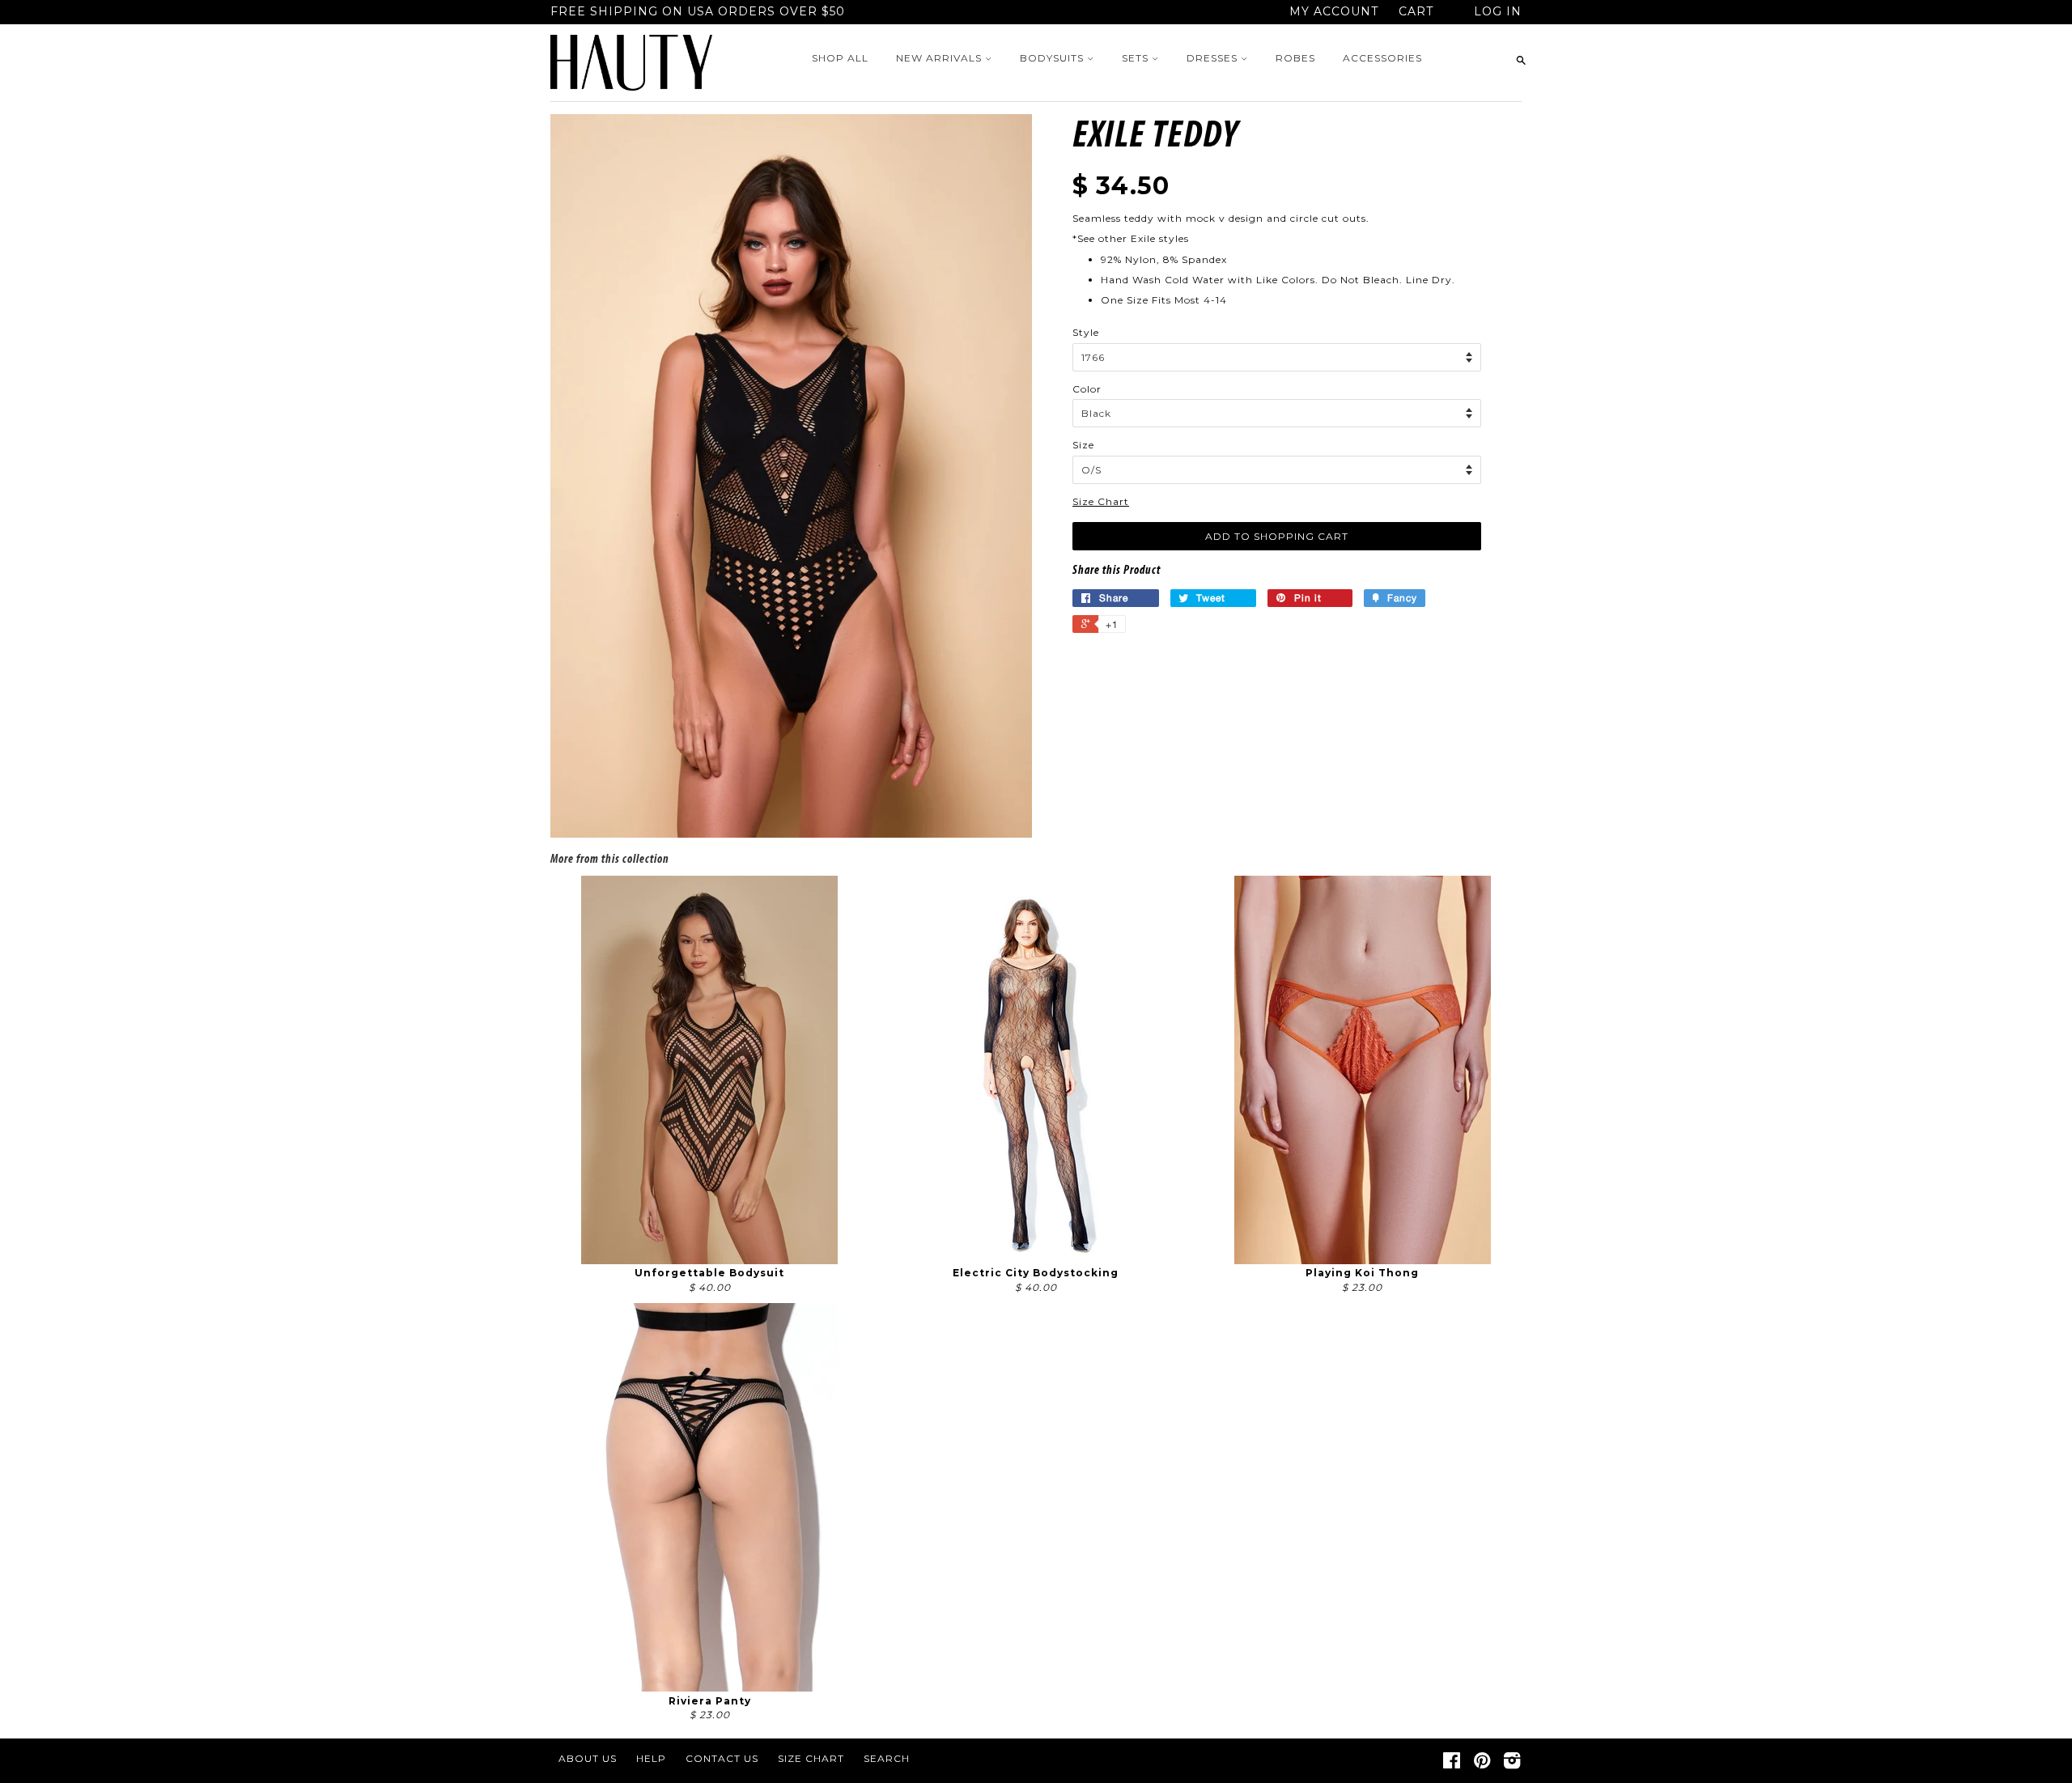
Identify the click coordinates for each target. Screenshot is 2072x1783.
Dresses (1214, 58)
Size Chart (1101, 501)
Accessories (1382, 58)
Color (1087, 389)
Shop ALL (840, 58)
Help (651, 1758)
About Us (588, 1758)
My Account (1334, 11)
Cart (1416, 11)
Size (1083, 445)
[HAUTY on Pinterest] (1482, 1764)
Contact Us (722, 1758)
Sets (1137, 58)
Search (887, 1758)
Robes (1295, 58)
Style (1086, 332)
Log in (1498, 11)
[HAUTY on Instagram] (1512, 1764)
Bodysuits (1053, 58)
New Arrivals (940, 58)
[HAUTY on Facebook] (1452, 1764)
